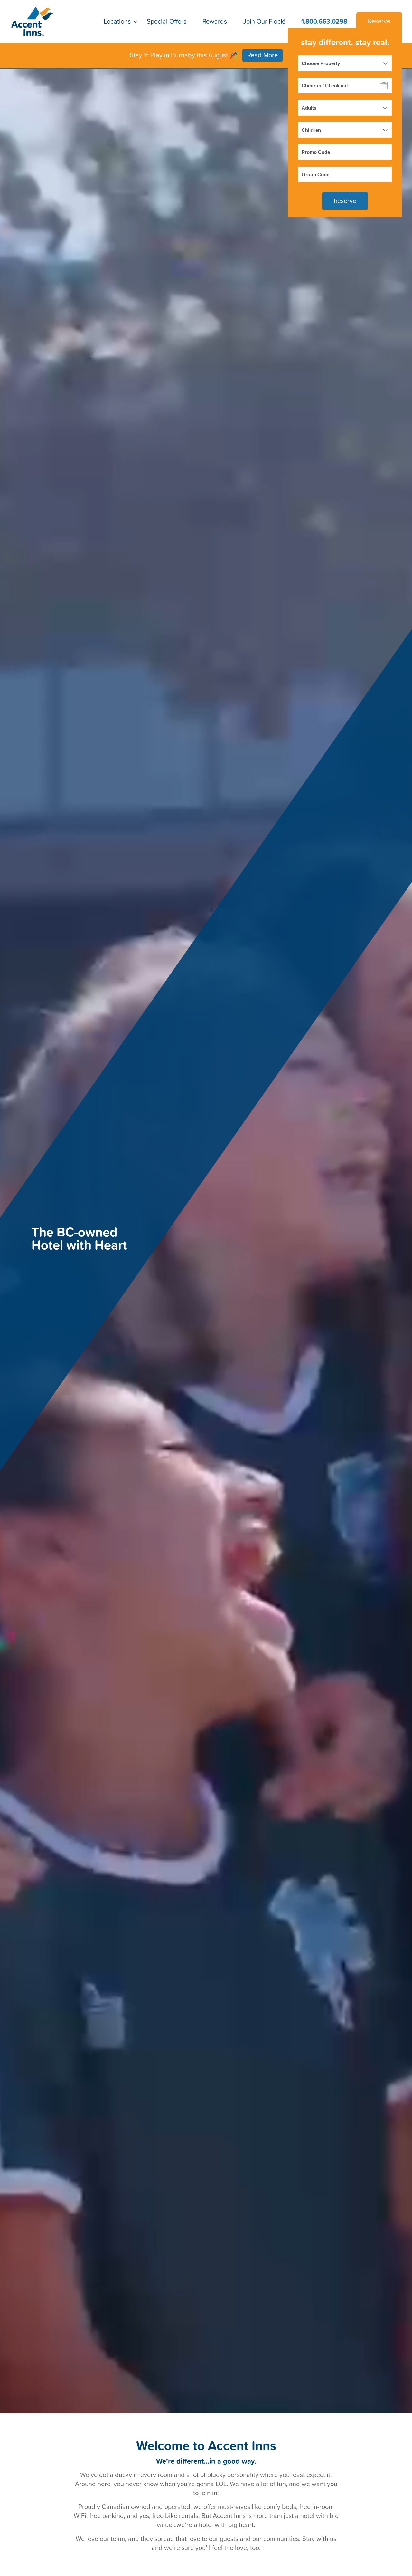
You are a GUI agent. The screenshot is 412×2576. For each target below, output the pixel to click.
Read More (262, 55)
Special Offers (167, 21)
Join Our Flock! (264, 21)
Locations (117, 21)
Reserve (379, 21)
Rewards (215, 21)
